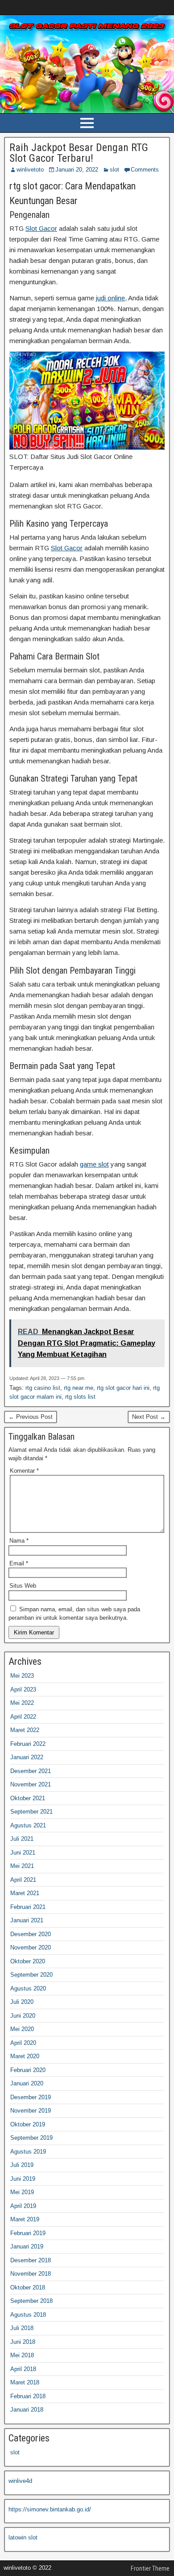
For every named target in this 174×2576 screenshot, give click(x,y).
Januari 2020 (27, 2083)
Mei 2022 (22, 1703)
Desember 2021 (31, 1771)
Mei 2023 (22, 1676)
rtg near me (79, 1388)
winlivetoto (30, 170)
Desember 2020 (31, 1934)
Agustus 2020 (28, 1988)
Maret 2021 (25, 1893)
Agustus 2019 (28, 2152)
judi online (110, 298)
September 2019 (31, 2138)
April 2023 (23, 1689)
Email (19, 1563)
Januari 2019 (27, 2246)
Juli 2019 (22, 2165)
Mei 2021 (22, 1866)
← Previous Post (31, 1417)
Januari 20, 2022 (77, 170)
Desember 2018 (31, 2260)
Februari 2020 (28, 2070)
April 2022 (23, 1717)
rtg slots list (80, 1397)
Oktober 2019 (28, 2124)
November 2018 (31, 2274)
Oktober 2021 (28, 1798)
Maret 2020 (25, 2056)
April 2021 (23, 1880)
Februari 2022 (28, 1744)
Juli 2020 (22, 2002)
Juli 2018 (22, 2328)
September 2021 (31, 1812)
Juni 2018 (23, 2342)
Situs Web (23, 1586)
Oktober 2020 (28, 1961)
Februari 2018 (28, 2396)
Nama (19, 1541)
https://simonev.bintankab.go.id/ (50, 2509)
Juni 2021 (23, 1853)
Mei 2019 (22, 2192)
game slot (94, 1164)
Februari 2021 (28, 1907)
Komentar (24, 1471)
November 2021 (31, 1784)
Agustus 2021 (28, 1825)
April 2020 (23, 2043)
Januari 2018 (27, 2410)
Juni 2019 (23, 2179)
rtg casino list (43, 1388)
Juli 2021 (22, 1839)
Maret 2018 (25, 2382)
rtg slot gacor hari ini (123, 1388)
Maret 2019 (25, 2219)
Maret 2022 (25, 1730)
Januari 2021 (27, 1920)
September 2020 (31, 1975)
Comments (145, 170)
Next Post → (149, 1417)
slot (114, 170)
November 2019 (31, 2111)
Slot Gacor (41, 228)
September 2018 (31, 2301)
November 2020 (31, 1947)
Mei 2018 (22, 2355)
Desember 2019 (31, 2097)
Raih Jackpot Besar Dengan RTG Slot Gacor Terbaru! (79, 153)
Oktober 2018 (28, 2287)
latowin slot (23, 2537)
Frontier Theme (150, 2568)
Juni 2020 (23, 2016)
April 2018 (23, 2369)
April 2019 (23, 2206)
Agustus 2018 (28, 2315)
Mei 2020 (22, 2029)
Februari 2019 (28, 2233)
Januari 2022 (27, 1757)
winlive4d (20, 2481)
